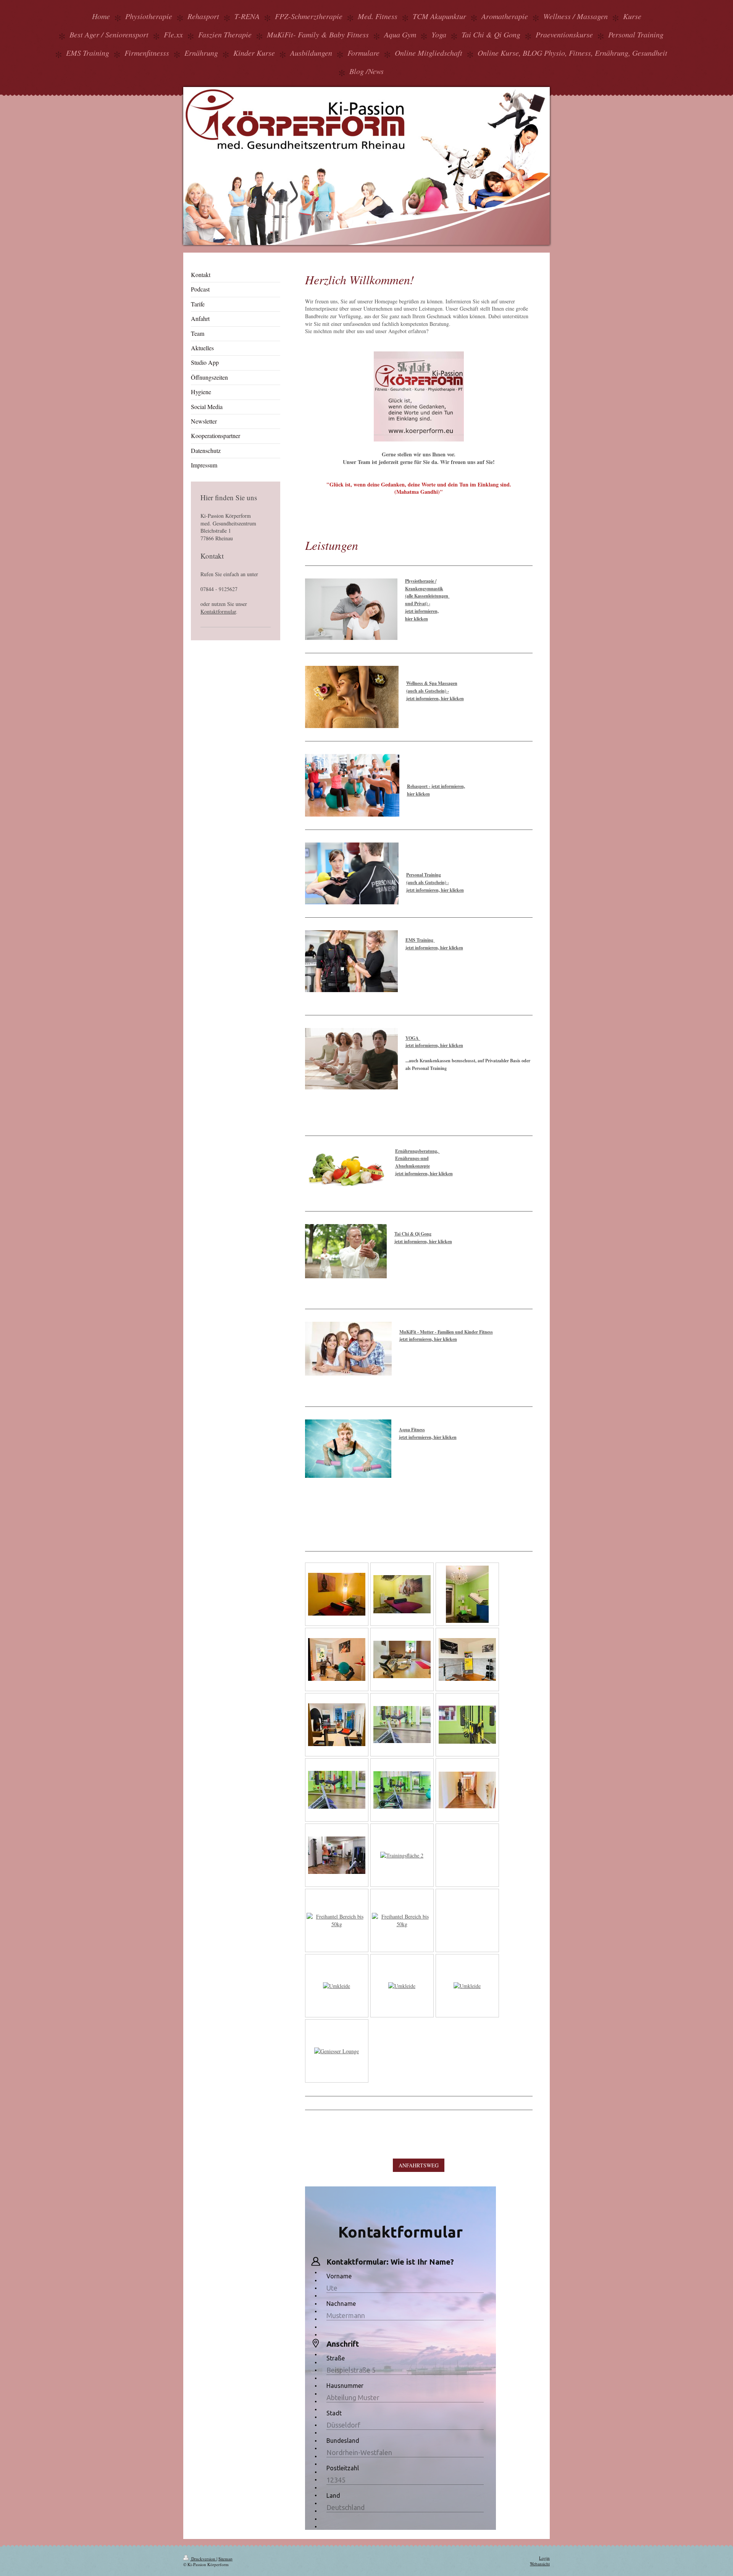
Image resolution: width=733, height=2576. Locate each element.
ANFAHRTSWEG (419, 2165)
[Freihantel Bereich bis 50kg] (337, 1920)
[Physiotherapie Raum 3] (467, 1594)
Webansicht (540, 2564)
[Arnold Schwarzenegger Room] (467, 1659)
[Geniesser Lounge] (337, 2051)
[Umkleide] (337, 1986)
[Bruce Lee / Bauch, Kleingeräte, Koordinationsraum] (337, 1659)
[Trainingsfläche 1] (337, 1855)
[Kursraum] (402, 1725)
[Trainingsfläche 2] (402, 1855)
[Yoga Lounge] (467, 1790)
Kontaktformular (218, 611)
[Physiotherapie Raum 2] (402, 1594)
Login (544, 2558)
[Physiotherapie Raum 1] (337, 1594)
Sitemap (225, 2559)
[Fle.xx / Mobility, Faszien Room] (337, 1725)
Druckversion (203, 2559)
